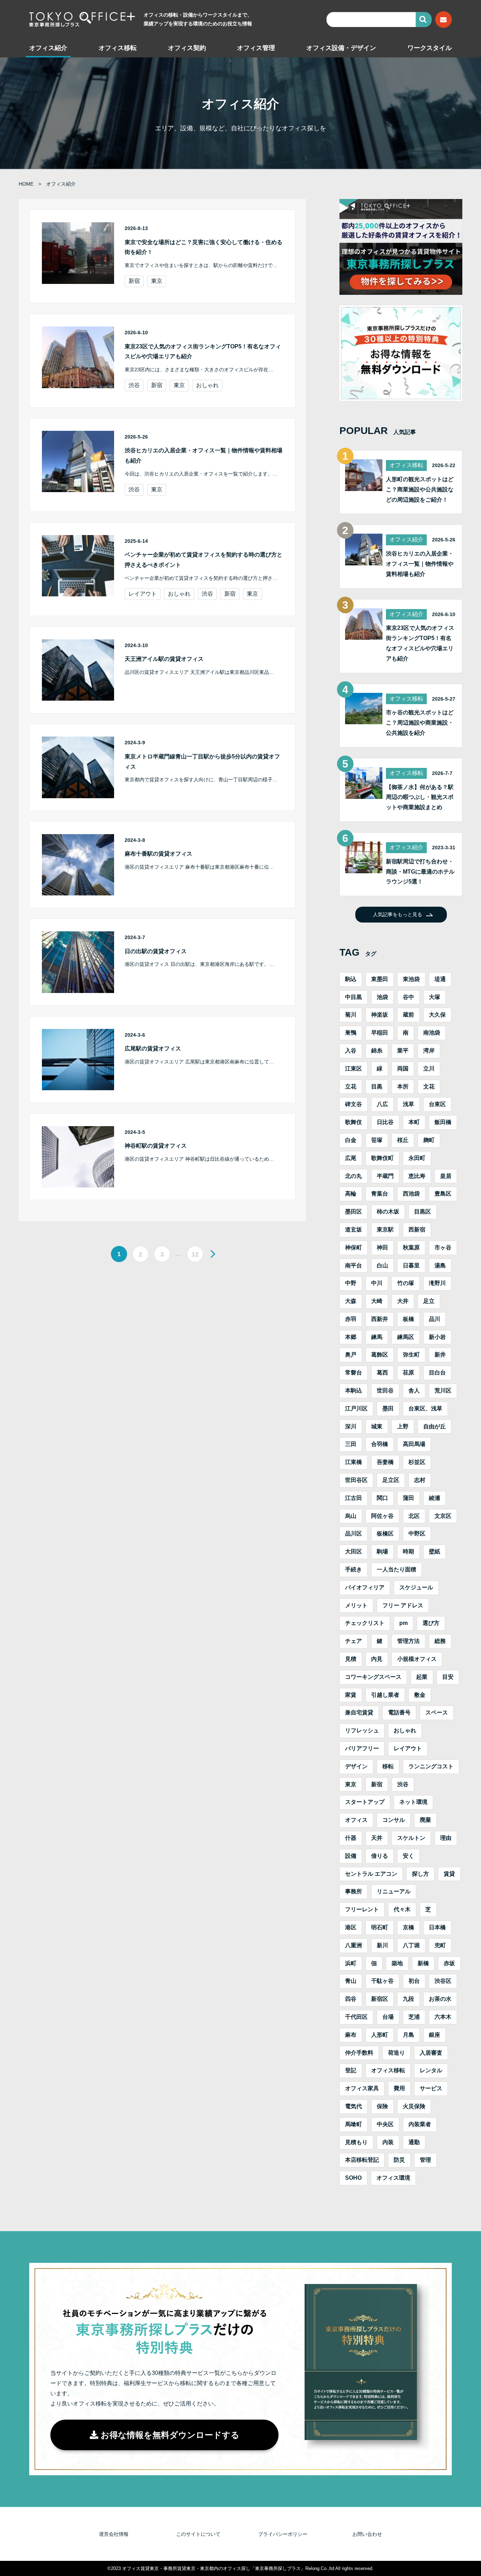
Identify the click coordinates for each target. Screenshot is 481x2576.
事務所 (354, 1891)
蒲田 (408, 1498)
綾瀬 (435, 1498)
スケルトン (411, 1838)
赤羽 (351, 1319)
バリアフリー (362, 1748)
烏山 (351, 1516)
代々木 (402, 1909)
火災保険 (414, 2106)
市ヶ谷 (443, 1247)
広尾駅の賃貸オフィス (153, 1048)
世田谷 (385, 1391)
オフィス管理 (256, 48)
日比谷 (385, 1122)
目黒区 (423, 1212)
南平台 (354, 1265)
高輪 (351, 1194)
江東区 (354, 1069)
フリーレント (362, 1909)
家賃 (351, 1695)
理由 (446, 1838)
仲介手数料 (359, 2053)
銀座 (435, 2035)
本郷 (351, 1337)
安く (408, 1856)
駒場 (382, 1551)
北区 (414, 1516)
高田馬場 (414, 1444)
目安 (448, 1677)
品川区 (354, 1534)
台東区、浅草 (425, 1408)
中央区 (385, 2124)
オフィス (356, 1820)
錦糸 (377, 1051)
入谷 (351, 1051)
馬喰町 (354, 2124)
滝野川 (437, 1283)
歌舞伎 (354, 1122)
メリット (356, 1605)
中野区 (417, 1534)
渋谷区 (443, 1981)
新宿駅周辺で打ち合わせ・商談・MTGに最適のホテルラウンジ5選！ (420, 872)
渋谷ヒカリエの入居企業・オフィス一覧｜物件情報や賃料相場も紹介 (420, 564)
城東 (377, 1426)
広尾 (351, 1158)
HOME (26, 184)
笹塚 (377, 1140)
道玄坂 (354, 1230)
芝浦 (414, 2017)
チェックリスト (365, 1623)
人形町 (380, 2035)
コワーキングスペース (373, 1677)
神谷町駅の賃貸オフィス (156, 1146)
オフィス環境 (393, 2178)
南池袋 (432, 1033)
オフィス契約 (187, 48)
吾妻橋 (385, 1462)
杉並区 (417, 1462)
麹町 (429, 1140)
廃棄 (425, 1820)
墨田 (388, 1408)
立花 (351, 1087)
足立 (429, 1301)
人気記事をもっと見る (398, 914)
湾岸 (429, 1051)
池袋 (382, 997)
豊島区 (443, 1194)
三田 (351, 1444)
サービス (431, 2088)
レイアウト (143, 594)
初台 (414, 1981)
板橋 (408, 1319)
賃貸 (449, 1874)
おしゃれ (207, 385)
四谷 (351, 1999)
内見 (377, 1659)
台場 (388, 2017)
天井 (377, 1838)
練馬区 (406, 1337)
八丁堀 (411, 1945)
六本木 (443, 2017)
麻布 (351, 2035)
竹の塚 (406, 1283)
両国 (403, 1069)
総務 (440, 1641)
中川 (377, 1283)
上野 (403, 1426)
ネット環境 (413, 1802)
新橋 (423, 1963)
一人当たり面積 (396, 1569)
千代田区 (356, 2017)
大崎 (377, 1301)
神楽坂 (380, 1015)
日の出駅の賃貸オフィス (156, 951)
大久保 (437, 1015)
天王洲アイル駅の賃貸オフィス (164, 659)
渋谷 (134, 385)
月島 (408, 2035)
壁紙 (435, 1551)
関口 (382, 1498)
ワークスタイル (430, 48)
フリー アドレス (403, 1605)
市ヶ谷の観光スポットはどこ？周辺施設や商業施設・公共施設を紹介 (420, 723)
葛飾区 (380, 1355)
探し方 (420, 1874)
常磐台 (354, 1373)
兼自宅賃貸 (359, 1712)
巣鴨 (351, 1033)
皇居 (446, 1176)
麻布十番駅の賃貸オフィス (158, 854)
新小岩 (437, 1337)
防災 (399, 2160)
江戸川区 (356, 1408)
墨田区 (354, 1212)
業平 (403, 1051)
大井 (403, 1301)
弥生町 (411, 1355)
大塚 (435, 997)
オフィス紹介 (48, 48)
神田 (382, 1247)
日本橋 (437, 1927)
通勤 (414, 2142)
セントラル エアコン (371, 1874)
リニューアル (394, 1891)
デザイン (356, 1766)
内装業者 (420, 2124)
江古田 (354, 1498)
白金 (351, 1140)
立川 (429, 1069)
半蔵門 (385, 1176)
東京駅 (385, 1230)
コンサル (394, 1820)
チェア (354, 1641)
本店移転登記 (362, 2160)
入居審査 (431, 2053)
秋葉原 (411, 1247)
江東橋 (354, 1462)
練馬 (377, 1337)
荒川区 (443, 1391)
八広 (382, 1104)
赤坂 (449, 1963)
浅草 (408, 1104)
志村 (420, 1480)
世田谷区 (356, 1480)
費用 (399, 2088)
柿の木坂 (388, 1212)
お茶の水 (440, 1999)
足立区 (391, 1480)
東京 (157, 281)
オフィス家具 (362, 2088)
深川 (351, 1426)
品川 (435, 1319)
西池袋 (411, 1194)
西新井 (380, 1319)
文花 (429, 1087)
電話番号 (399, 1712)
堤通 (440, 979)
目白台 (437, 1373)
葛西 (382, 1373)
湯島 (440, 1265)
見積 (351, 1659)
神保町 (354, 1247)
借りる (380, 1856)
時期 (408, 1551)
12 (195, 1254)
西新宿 (417, 1230)
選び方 (431, 1623)
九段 (408, 1999)
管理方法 (408, 1641)
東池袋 (411, 979)
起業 (422, 1677)
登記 (351, 2070)
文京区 (443, 1516)
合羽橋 (380, 1444)
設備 (351, 1856)
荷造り (396, 2053)
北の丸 (354, 1176)
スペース (437, 1712)
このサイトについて (198, 2534)
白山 (382, 1265)
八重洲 (354, 1945)
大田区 (354, 1551)
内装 (388, 2142)
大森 (351, 1301)
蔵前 (408, 1015)
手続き (354, 1569)
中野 (351, 1283)
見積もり (356, 2142)
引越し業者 (385, 1695)
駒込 (351, 979)
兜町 (440, 1945)
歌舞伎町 (382, 1158)
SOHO (353, 2178)
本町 (414, 1122)
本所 (403, 1087)
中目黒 (354, 997)
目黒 (377, 1087)
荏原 (408, 1373)
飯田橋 (443, 1122)
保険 (382, 2106)
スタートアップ (365, 1802)
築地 (397, 1963)
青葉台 (380, 1194)
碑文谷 (354, 1104)
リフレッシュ (362, 1730)
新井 (440, 1355)
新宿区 (380, 1999)
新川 (382, 1945)
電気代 (354, 2106)
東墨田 (380, 979)
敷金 (420, 1695)
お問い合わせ (367, 2534)
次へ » (211, 1254)
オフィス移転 (118, 48)
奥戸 (351, 1355)
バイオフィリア (365, 1587)
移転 (388, 1766)
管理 (425, 2160)
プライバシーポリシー (283, 2534)
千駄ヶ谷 (382, 1981)
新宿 (134, 281)
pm (404, 1623)
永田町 (417, 1158)
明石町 (380, 1927)
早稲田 (380, 1033)
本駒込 (354, 1391)
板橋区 (385, 1534)
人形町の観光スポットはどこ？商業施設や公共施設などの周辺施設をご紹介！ (420, 489)
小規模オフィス (417, 1659)
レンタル (431, 2070)
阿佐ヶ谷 (382, 1516)
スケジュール (416, 1587)
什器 (351, 1838)
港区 (351, 1927)
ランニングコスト (431, 1766)
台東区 (437, 1104)
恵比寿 (417, 1176)
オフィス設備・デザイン (341, 48)
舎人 (414, 1391)
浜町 (351, 1963)
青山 (351, 1981)
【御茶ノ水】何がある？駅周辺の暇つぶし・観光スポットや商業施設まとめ (420, 797)
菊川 (351, 1015)
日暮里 (411, 1265)
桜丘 (403, 1140)
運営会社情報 (114, 2534)
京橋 (408, 1927)
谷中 (408, 997)
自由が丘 (435, 1426)
